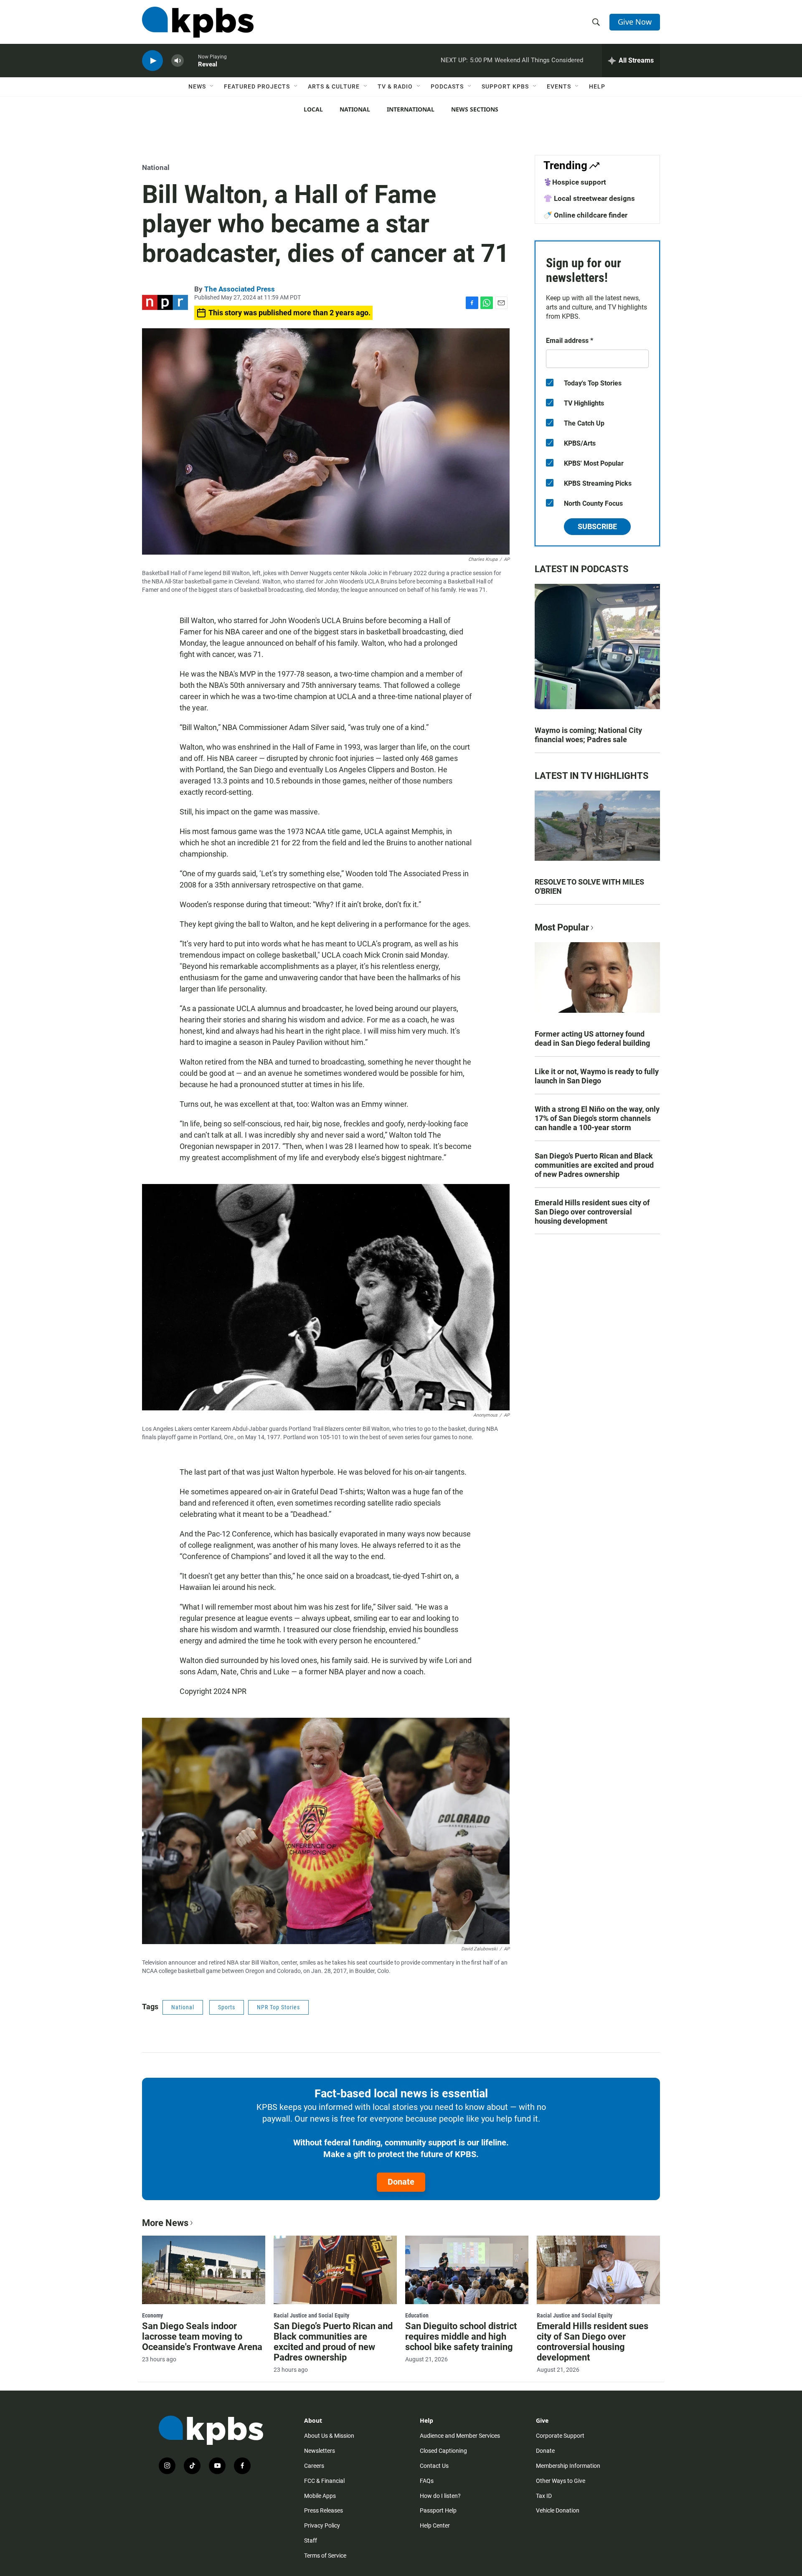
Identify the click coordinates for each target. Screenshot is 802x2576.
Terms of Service (325, 2556)
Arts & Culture (334, 86)
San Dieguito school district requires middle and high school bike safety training (461, 2336)
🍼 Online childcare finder (585, 215)
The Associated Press (240, 289)
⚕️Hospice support (575, 182)
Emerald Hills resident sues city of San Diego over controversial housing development (592, 1212)
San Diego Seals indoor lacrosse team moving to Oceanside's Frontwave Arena (202, 2336)
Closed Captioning (443, 2451)
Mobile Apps (320, 2496)
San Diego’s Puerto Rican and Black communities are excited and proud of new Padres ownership (594, 1165)
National (355, 109)
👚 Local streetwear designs (589, 198)
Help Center (435, 2525)
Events (559, 86)
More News (165, 2223)
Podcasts (447, 86)
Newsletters (320, 2451)
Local (313, 109)
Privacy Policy (322, 2525)
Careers (314, 2466)
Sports (227, 2007)
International (411, 109)
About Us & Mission (329, 2436)
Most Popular (562, 927)
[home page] (198, 22)
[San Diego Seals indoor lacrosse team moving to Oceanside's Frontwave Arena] (204, 2270)
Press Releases (324, 2510)
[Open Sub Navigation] (212, 86)
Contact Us (434, 2466)
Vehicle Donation (558, 2510)
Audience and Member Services (460, 2436)
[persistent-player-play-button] (152, 61)
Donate (401, 2182)
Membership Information (568, 2466)
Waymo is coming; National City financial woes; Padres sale (588, 735)
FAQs (427, 2481)
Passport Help (438, 2510)
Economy (152, 2315)
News (197, 86)
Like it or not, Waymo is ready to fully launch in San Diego (597, 1076)
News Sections (475, 109)
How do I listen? (440, 2496)
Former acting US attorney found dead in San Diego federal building (592, 1038)
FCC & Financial (324, 2481)
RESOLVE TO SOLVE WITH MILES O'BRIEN (589, 886)
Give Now (635, 22)
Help (597, 86)
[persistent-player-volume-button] (178, 61)
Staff (311, 2541)
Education (417, 2315)
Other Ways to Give (561, 2481)
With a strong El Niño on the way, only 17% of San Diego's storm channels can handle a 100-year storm (597, 1118)
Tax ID (544, 2496)
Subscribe (597, 526)
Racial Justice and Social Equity (311, 2315)
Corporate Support (560, 2436)
